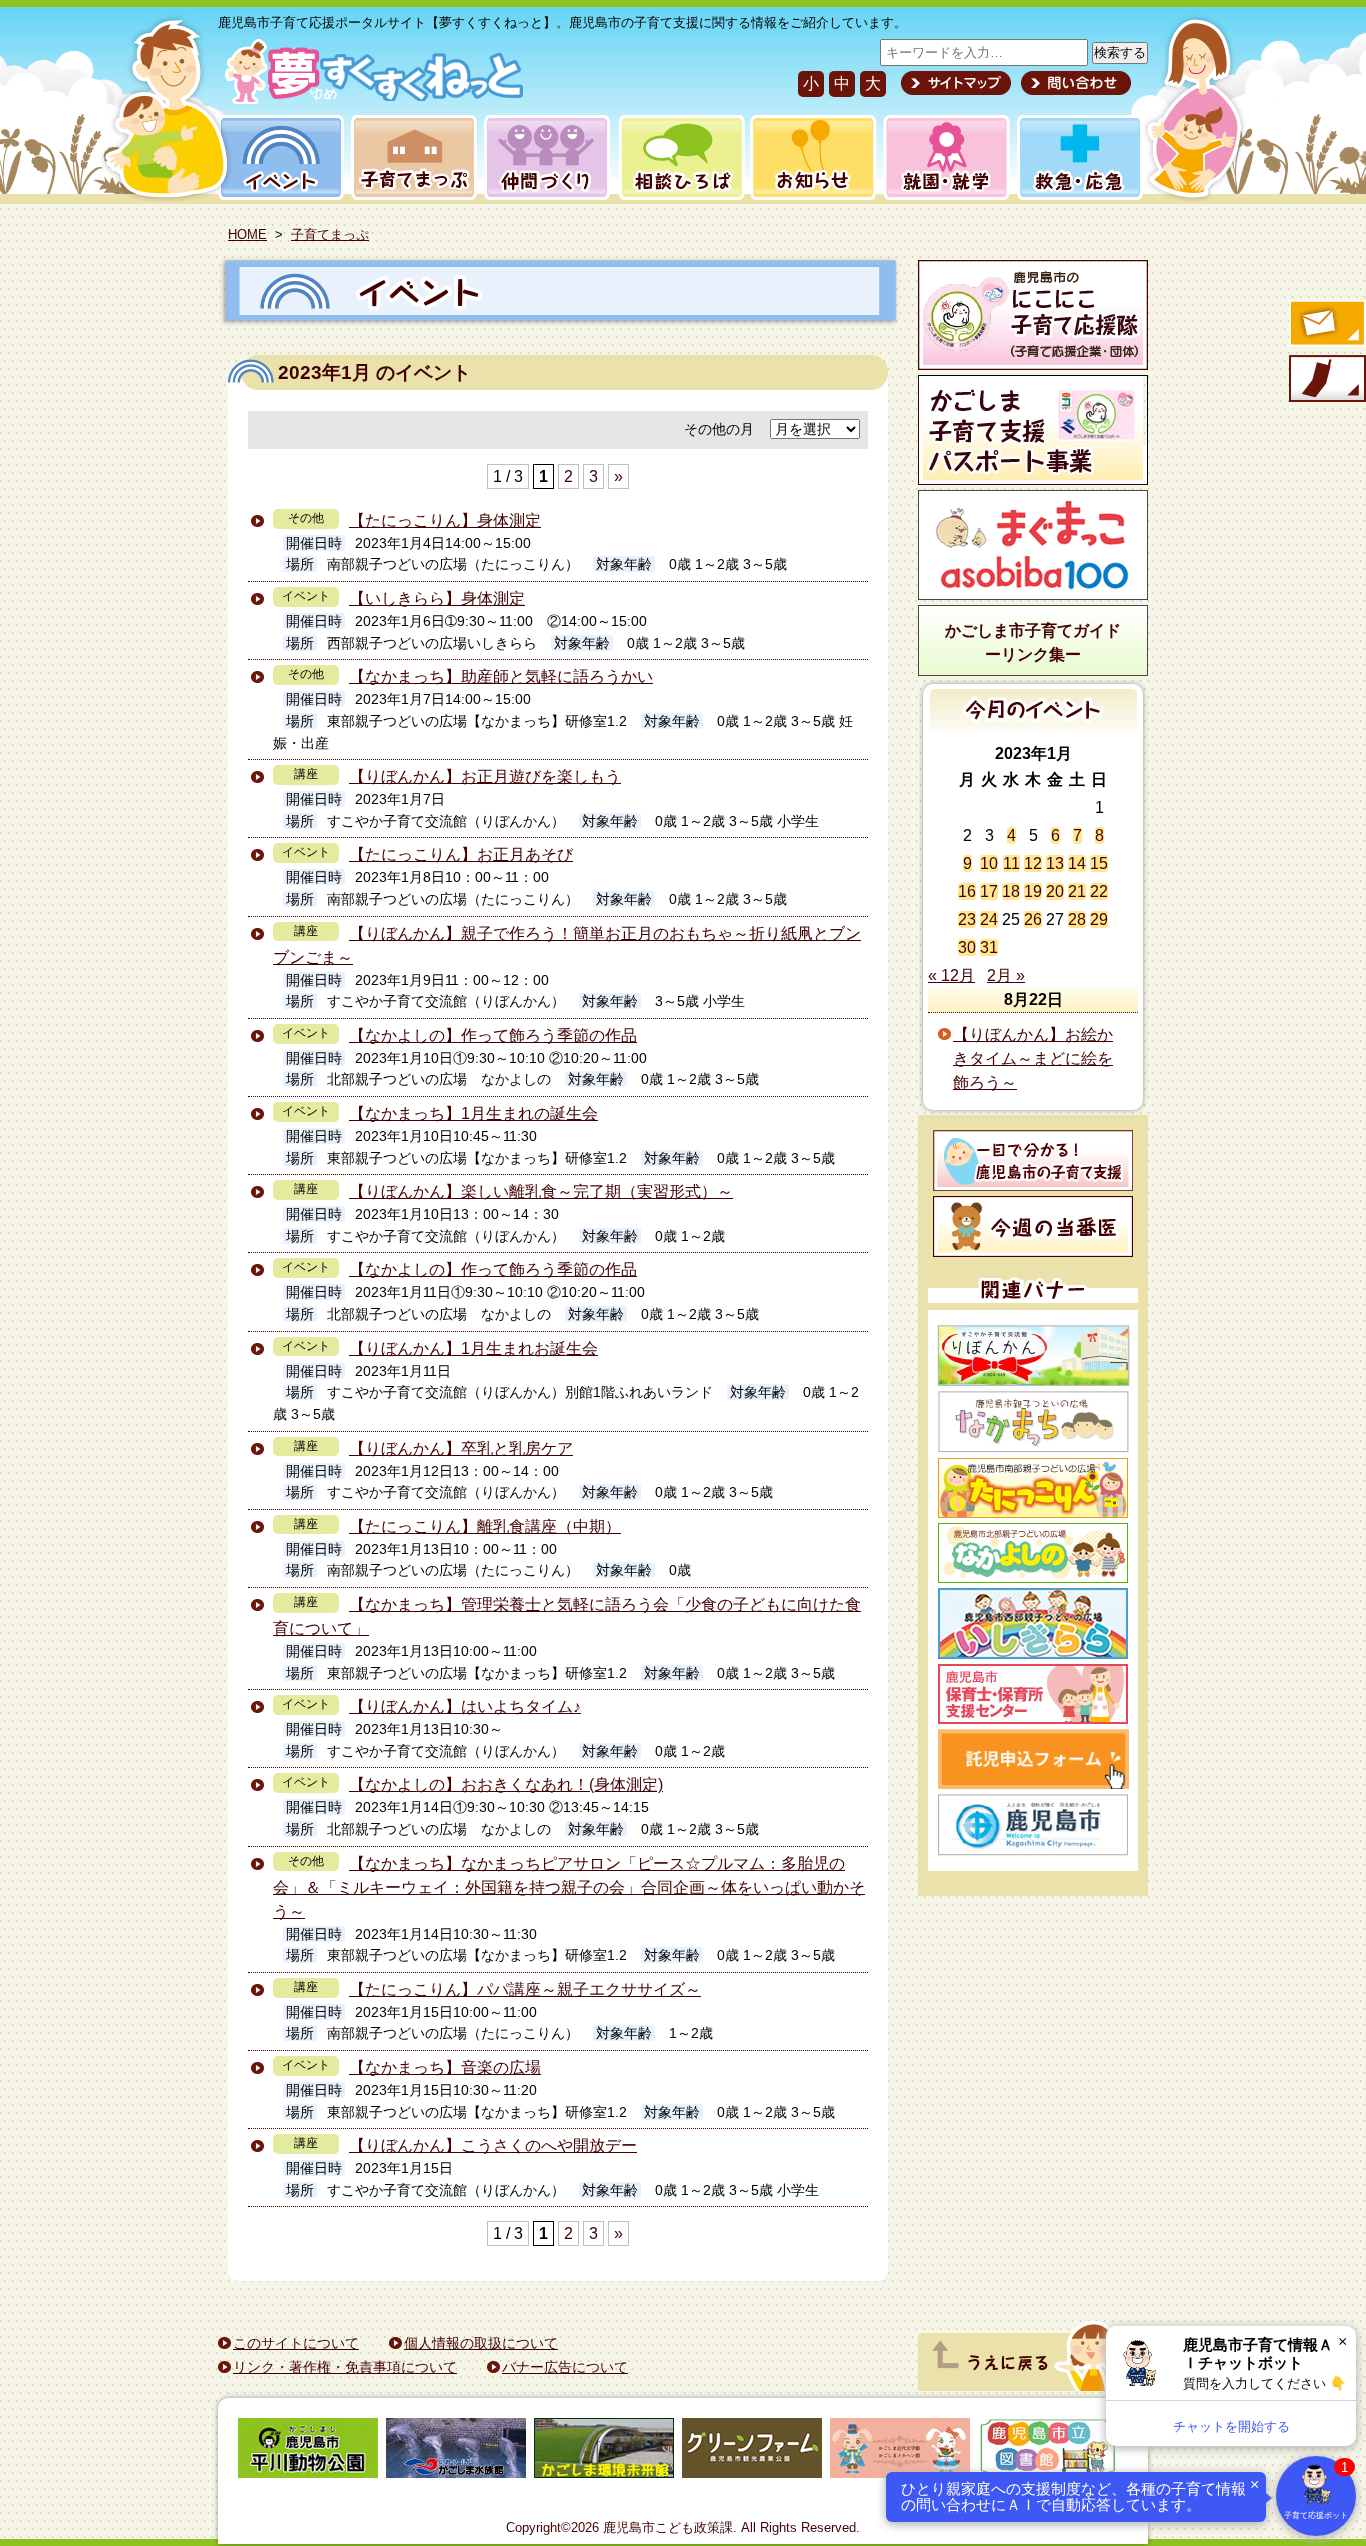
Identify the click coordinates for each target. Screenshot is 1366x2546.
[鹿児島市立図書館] (1048, 2451)
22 (1099, 891)
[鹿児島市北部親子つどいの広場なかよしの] (1033, 1553)
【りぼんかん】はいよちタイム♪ (465, 1706)
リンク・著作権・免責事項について (345, 2367)
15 (1099, 863)
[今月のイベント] (1033, 727)
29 (1099, 919)
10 (989, 863)
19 (1033, 891)
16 (967, 891)
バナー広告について (565, 2367)
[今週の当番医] (1033, 1226)
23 (967, 919)
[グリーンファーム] (752, 2451)
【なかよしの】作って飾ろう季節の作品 (493, 1035)
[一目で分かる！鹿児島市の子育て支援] (1033, 1160)
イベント (278, 157)
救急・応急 (1078, 157)
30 (967, 947)
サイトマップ (956, 83)
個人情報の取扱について (481, 2343)
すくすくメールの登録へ (1326, 325)
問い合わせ (1073, 83)
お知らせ (809, 157)
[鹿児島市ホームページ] (1033, 1825)
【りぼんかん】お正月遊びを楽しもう (485, 776)
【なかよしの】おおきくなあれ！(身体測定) (506, 1784)
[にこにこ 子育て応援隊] (1033, 315)
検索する (1120, 52)
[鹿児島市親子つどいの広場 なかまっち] (1033, 1422)
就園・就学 (940, 157)
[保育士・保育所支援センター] (1033, 1694)
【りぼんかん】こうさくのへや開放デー (493, 2145)
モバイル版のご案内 (1326, 380)
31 (989, 947)
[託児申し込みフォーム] (1033, 1759)
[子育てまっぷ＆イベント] (370, 98)
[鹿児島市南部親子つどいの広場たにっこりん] (1033, 1488)
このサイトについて (296, 2343)
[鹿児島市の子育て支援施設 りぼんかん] (1033, 1355)
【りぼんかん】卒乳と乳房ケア (461, 1448)
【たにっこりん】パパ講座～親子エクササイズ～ (525, 1989)
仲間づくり (546, 157)
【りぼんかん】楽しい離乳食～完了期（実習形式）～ (541, 1191)
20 (1055, 891)
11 (1011, 863)
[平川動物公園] (308, 2451)
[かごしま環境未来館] (604, 2451)
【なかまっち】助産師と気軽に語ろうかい (501, 676)
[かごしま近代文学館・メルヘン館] (900, 2451)
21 (1077, 891)
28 (1077, 919)
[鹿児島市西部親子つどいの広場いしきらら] (1033, 1623)
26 (1033, 919)
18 (1011, 891)
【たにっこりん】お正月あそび (461, 854)
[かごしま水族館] (456, 2451)
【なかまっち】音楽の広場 (445, 2067)
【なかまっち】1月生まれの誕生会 (473, 1113)
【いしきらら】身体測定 (437, 598)
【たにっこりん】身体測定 (445, 520)
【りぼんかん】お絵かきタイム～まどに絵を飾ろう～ (1033, 1058)
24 (989, 919)
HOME (247, 234)
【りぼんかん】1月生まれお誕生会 (473, 1348)
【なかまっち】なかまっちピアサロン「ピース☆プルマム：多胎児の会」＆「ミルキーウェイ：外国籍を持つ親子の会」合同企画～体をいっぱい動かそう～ (569, 1887)
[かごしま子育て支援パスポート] (1033, 430)
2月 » (1006, 975)
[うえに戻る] (1028, 2385)
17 (989, 891)
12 (1033, 863)
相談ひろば (679, 157)
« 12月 (951, 975)
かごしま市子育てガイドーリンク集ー (1033, 642)
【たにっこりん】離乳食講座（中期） (485, 1526)
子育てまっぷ (410, 157)
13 (1055, 863)
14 (1077, 863)
